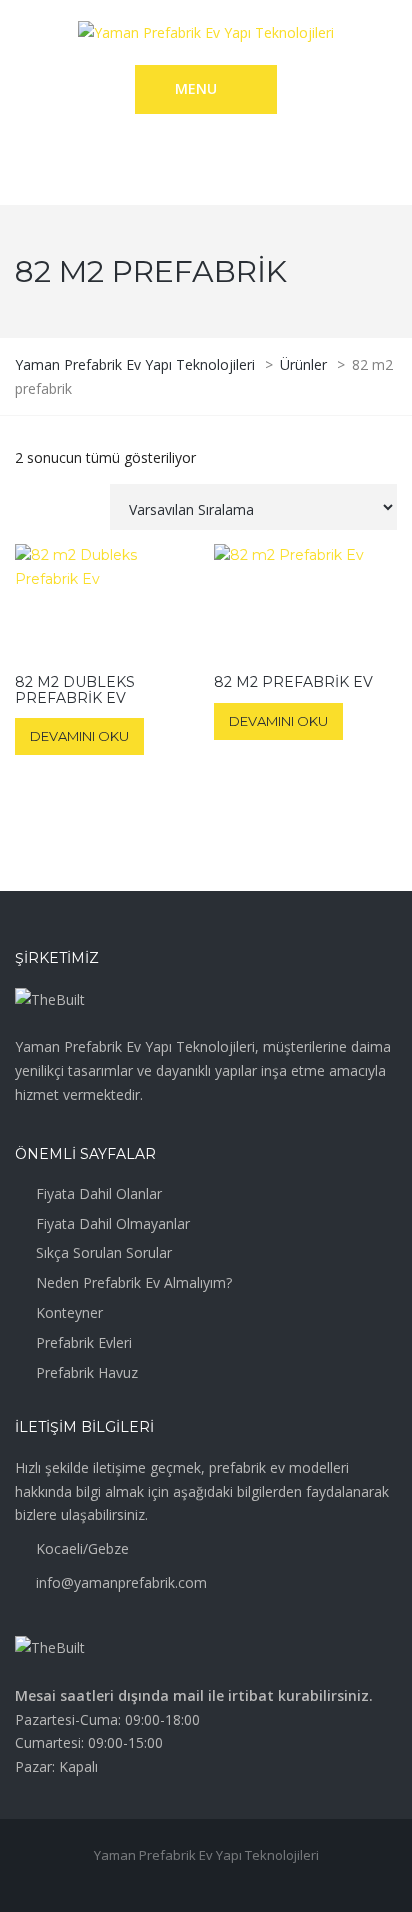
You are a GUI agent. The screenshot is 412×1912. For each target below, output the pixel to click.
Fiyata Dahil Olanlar (99, 1193)
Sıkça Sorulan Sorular (104, 1252)
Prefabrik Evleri (84, 1342)
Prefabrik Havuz (87, 1372)
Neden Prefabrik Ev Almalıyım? (134, 1282)
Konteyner (69, 1312)
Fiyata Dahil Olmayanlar (113, 1223)
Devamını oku (79, 736)
